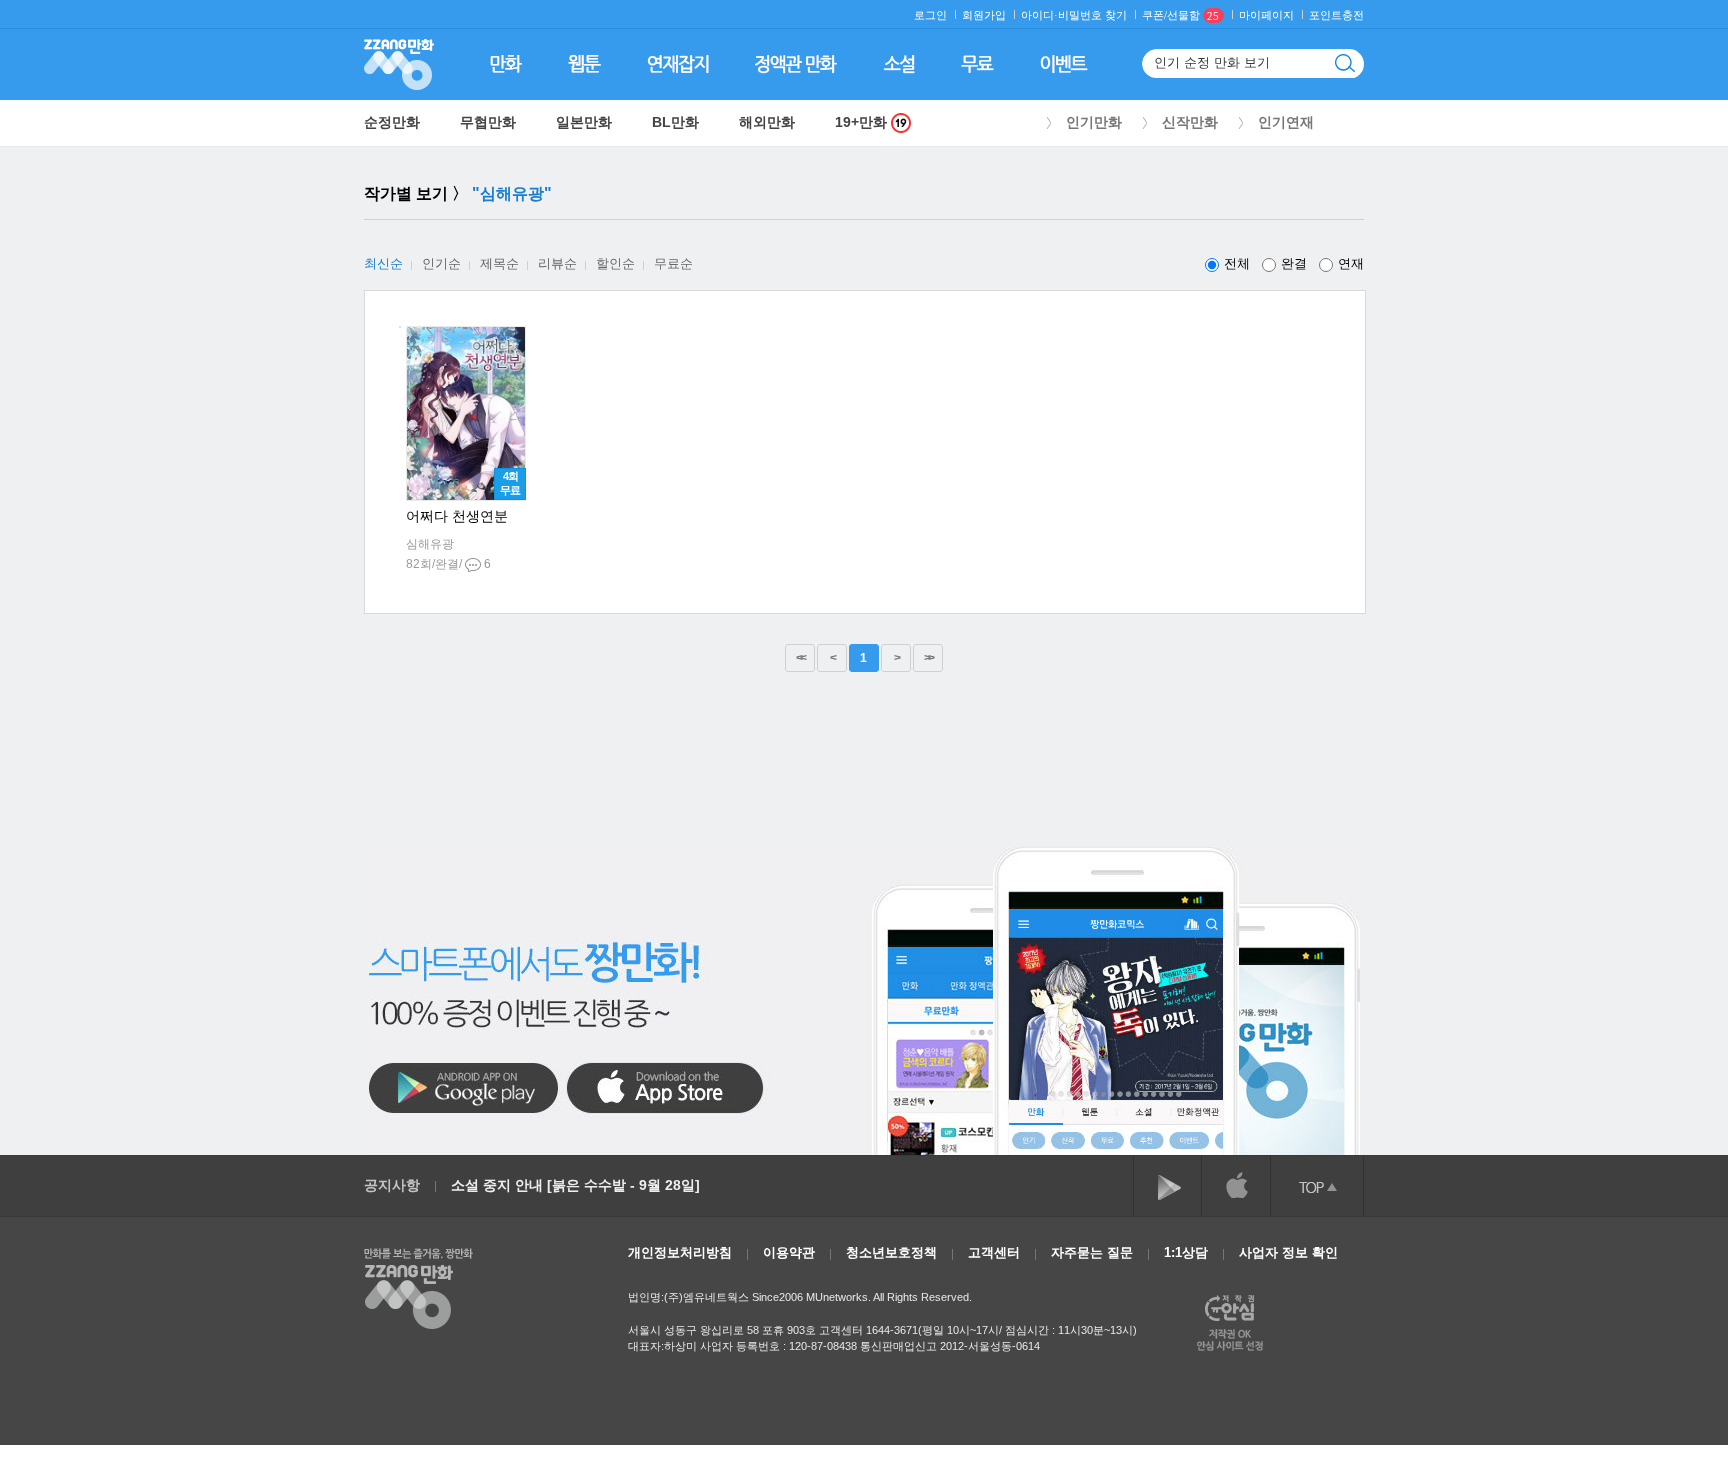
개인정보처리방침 (680, 1252)
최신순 (383, 263)
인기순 (441, 263)
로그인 (930, 15)
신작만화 (1190, 122)
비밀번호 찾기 (1092, 15)
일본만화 (584, 122)
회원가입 (984, 15)
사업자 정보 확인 (1288, 1252)
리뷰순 (557, 263)
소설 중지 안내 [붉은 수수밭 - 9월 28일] (575, 1185)
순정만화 (392, 122)
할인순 (615, 263)
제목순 (499, 263)
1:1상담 (1186, 1252)
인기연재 (1286, 122)
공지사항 (392, 1185)
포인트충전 (1336, 15)
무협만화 (488, 122)
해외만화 (767, 122)
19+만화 (863, 122)
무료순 (673, 263)
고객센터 (994, 1252)
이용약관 (789, 1252)
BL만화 (675, 122)
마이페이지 (1266, 15)
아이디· (1039, 15)
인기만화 (1094, 122)
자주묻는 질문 (1092, 1252)
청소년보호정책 (891, 1252)
